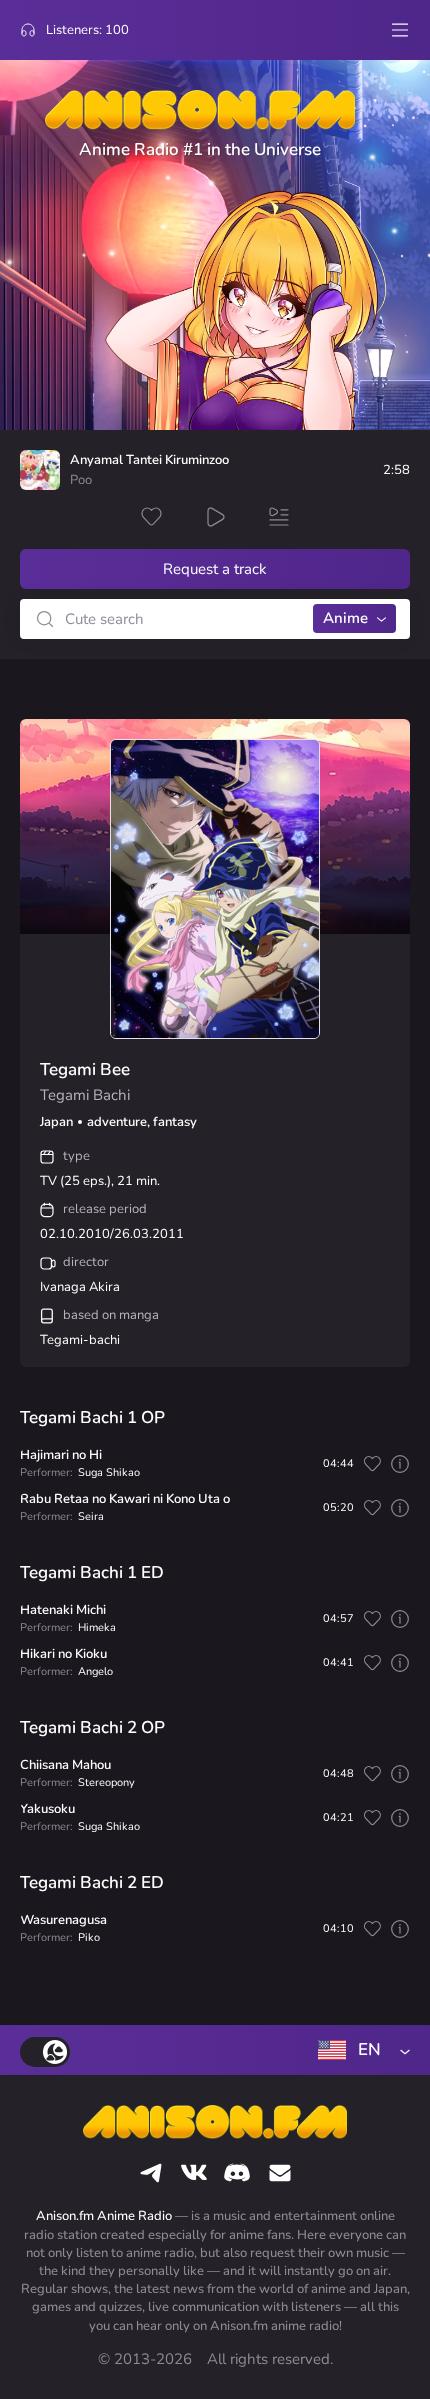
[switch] (45, 2052)
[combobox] (360, 2050)
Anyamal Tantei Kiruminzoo (149, 460)
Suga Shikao (109, 1472)
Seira (91, 1516)
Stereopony (106, 1782)
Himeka (97, 1627)
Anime (345, 618)
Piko (89, 1937)
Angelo (95, 1671)
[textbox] (360, 2050)
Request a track (215, 569)
